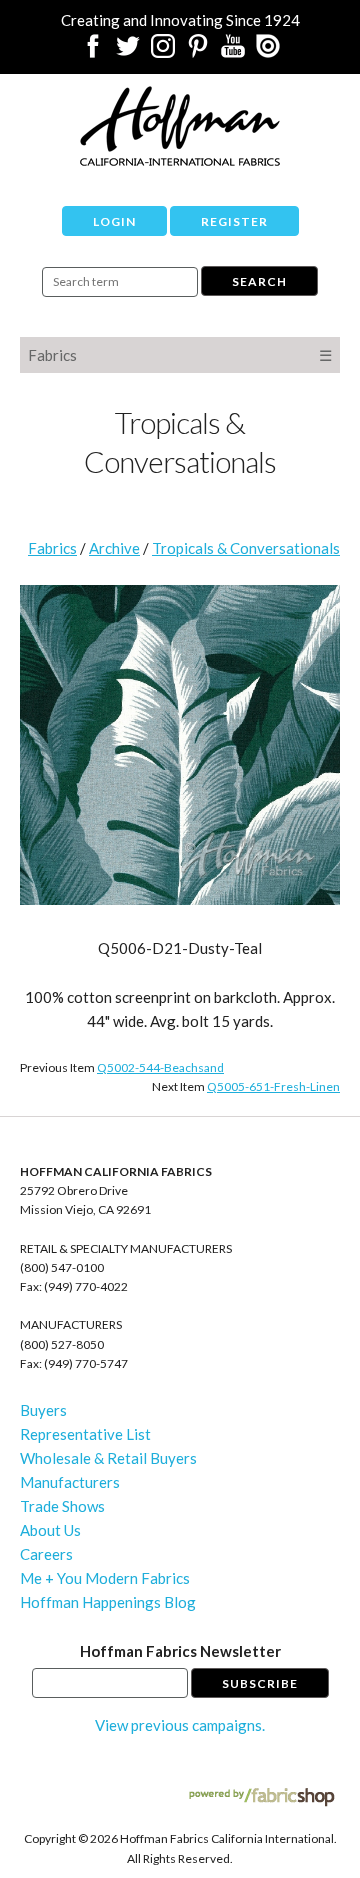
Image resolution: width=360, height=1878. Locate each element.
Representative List (85, 1434)
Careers (46, 1554)
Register (234, 221)
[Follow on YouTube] (233, 52)
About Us (50, 1530)
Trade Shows (62, 1506)
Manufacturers (70, 1482)
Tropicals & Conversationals (246, 548)
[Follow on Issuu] (268, 52)
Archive (114, 548)
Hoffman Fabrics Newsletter (180, 1651)
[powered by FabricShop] (261, 1797)
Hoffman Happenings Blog (108, 1602)
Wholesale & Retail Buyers (108, 1458)
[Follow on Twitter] (128, 52)
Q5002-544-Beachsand (160, 1067)
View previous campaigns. (180, 1725)
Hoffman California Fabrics (180, 126)
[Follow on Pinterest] (198, 52)
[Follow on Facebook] (93, 52)
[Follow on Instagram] (163, 52)
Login (114, 221)
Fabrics (52, 355)
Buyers (43, 1410)
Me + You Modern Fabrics (105, 1578)
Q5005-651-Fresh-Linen (273, 1086)
